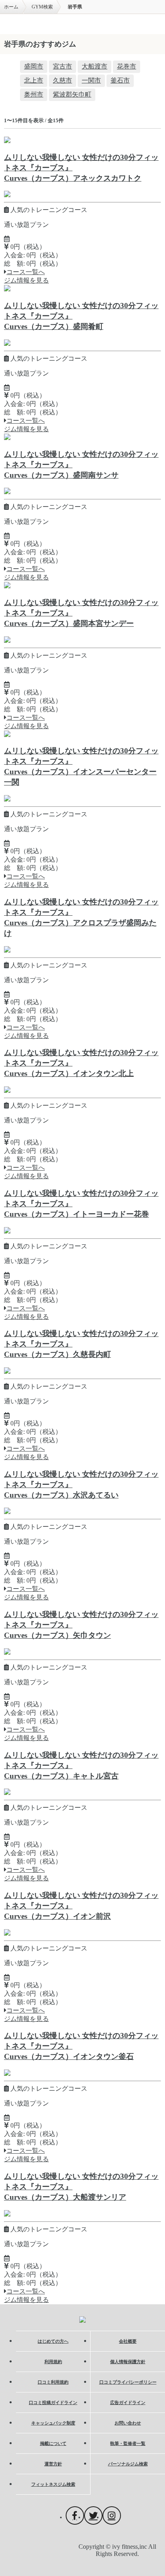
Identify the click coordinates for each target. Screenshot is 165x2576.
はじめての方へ (53, 2341)
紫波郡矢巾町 (72, 94)
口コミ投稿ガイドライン (53, 2402)
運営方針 (53, 2464)
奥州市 (34, 94)
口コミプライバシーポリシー (128, 2382)
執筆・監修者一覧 (128, 2443)
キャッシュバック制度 (53, 2423)
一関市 (91, 80)
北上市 (34, 80)
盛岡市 (34, 66)
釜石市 (120, 80)
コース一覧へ (26, 272)
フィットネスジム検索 (53, 2484)
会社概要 (128, 2341)
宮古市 (62, 66)
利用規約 (53, 2362)
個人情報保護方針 (128, 2362)
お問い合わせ (128, 2423)
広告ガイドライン (128, 2402)
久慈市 (62, 80)
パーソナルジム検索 (128, 2464)
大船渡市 (95, 66)
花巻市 (127, 66)
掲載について (53, 2443)
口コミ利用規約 (53, 2382)
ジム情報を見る (26, 280)
